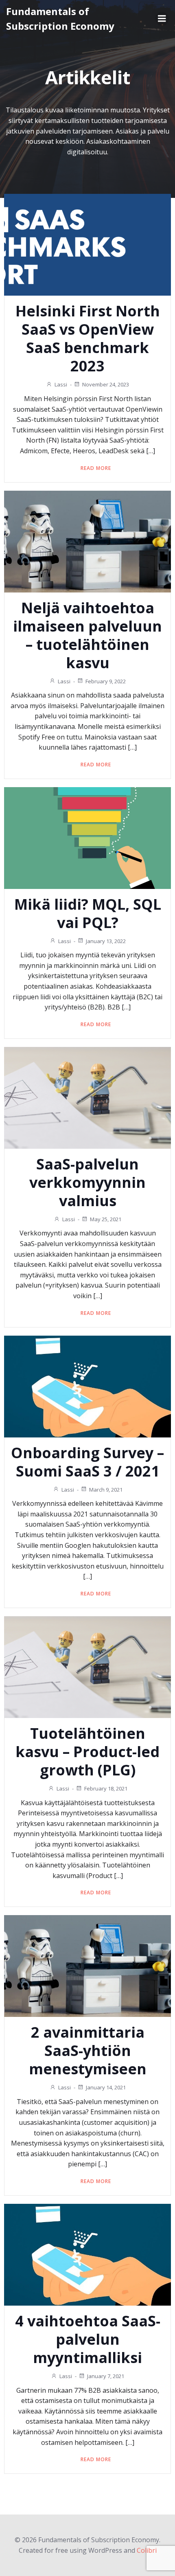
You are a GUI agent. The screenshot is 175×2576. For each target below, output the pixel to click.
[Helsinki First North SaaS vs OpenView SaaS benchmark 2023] (87, 244)
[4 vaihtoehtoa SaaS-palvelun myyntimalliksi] (87, 2254)
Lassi (61, 384)
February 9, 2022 (106, 681)
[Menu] (162, 19)
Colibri (147, 2550)
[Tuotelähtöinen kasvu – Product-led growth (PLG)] (87, 1666)
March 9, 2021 (106, 1490)
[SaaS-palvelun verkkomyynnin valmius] (87, 1097)
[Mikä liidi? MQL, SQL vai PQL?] (87, 837)
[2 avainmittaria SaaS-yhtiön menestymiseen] (87, 1966)
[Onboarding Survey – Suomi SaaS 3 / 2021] (87, 1386)
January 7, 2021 (106, 2376)
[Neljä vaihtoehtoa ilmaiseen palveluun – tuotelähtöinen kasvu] (87, 541)
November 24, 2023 (106, 384)
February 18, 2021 (106, 1788)
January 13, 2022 (106, 941)
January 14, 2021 (106, 2087)
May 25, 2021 (106, 1219)
